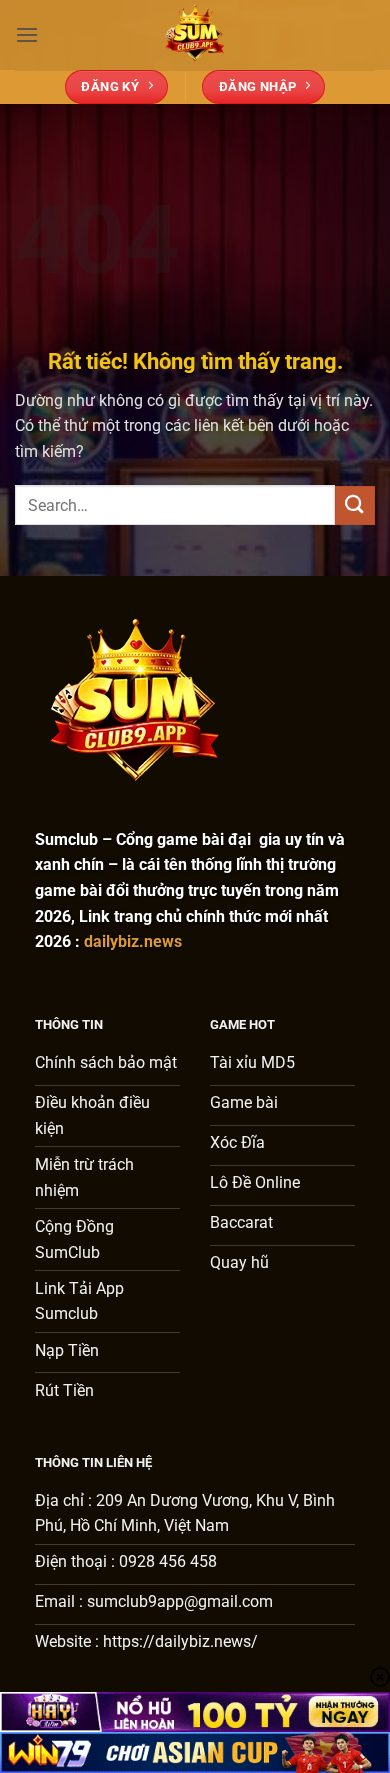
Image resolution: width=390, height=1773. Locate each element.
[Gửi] (355, 505)
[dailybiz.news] (195, 35)
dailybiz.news (133, 941)
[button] (27, 34)
